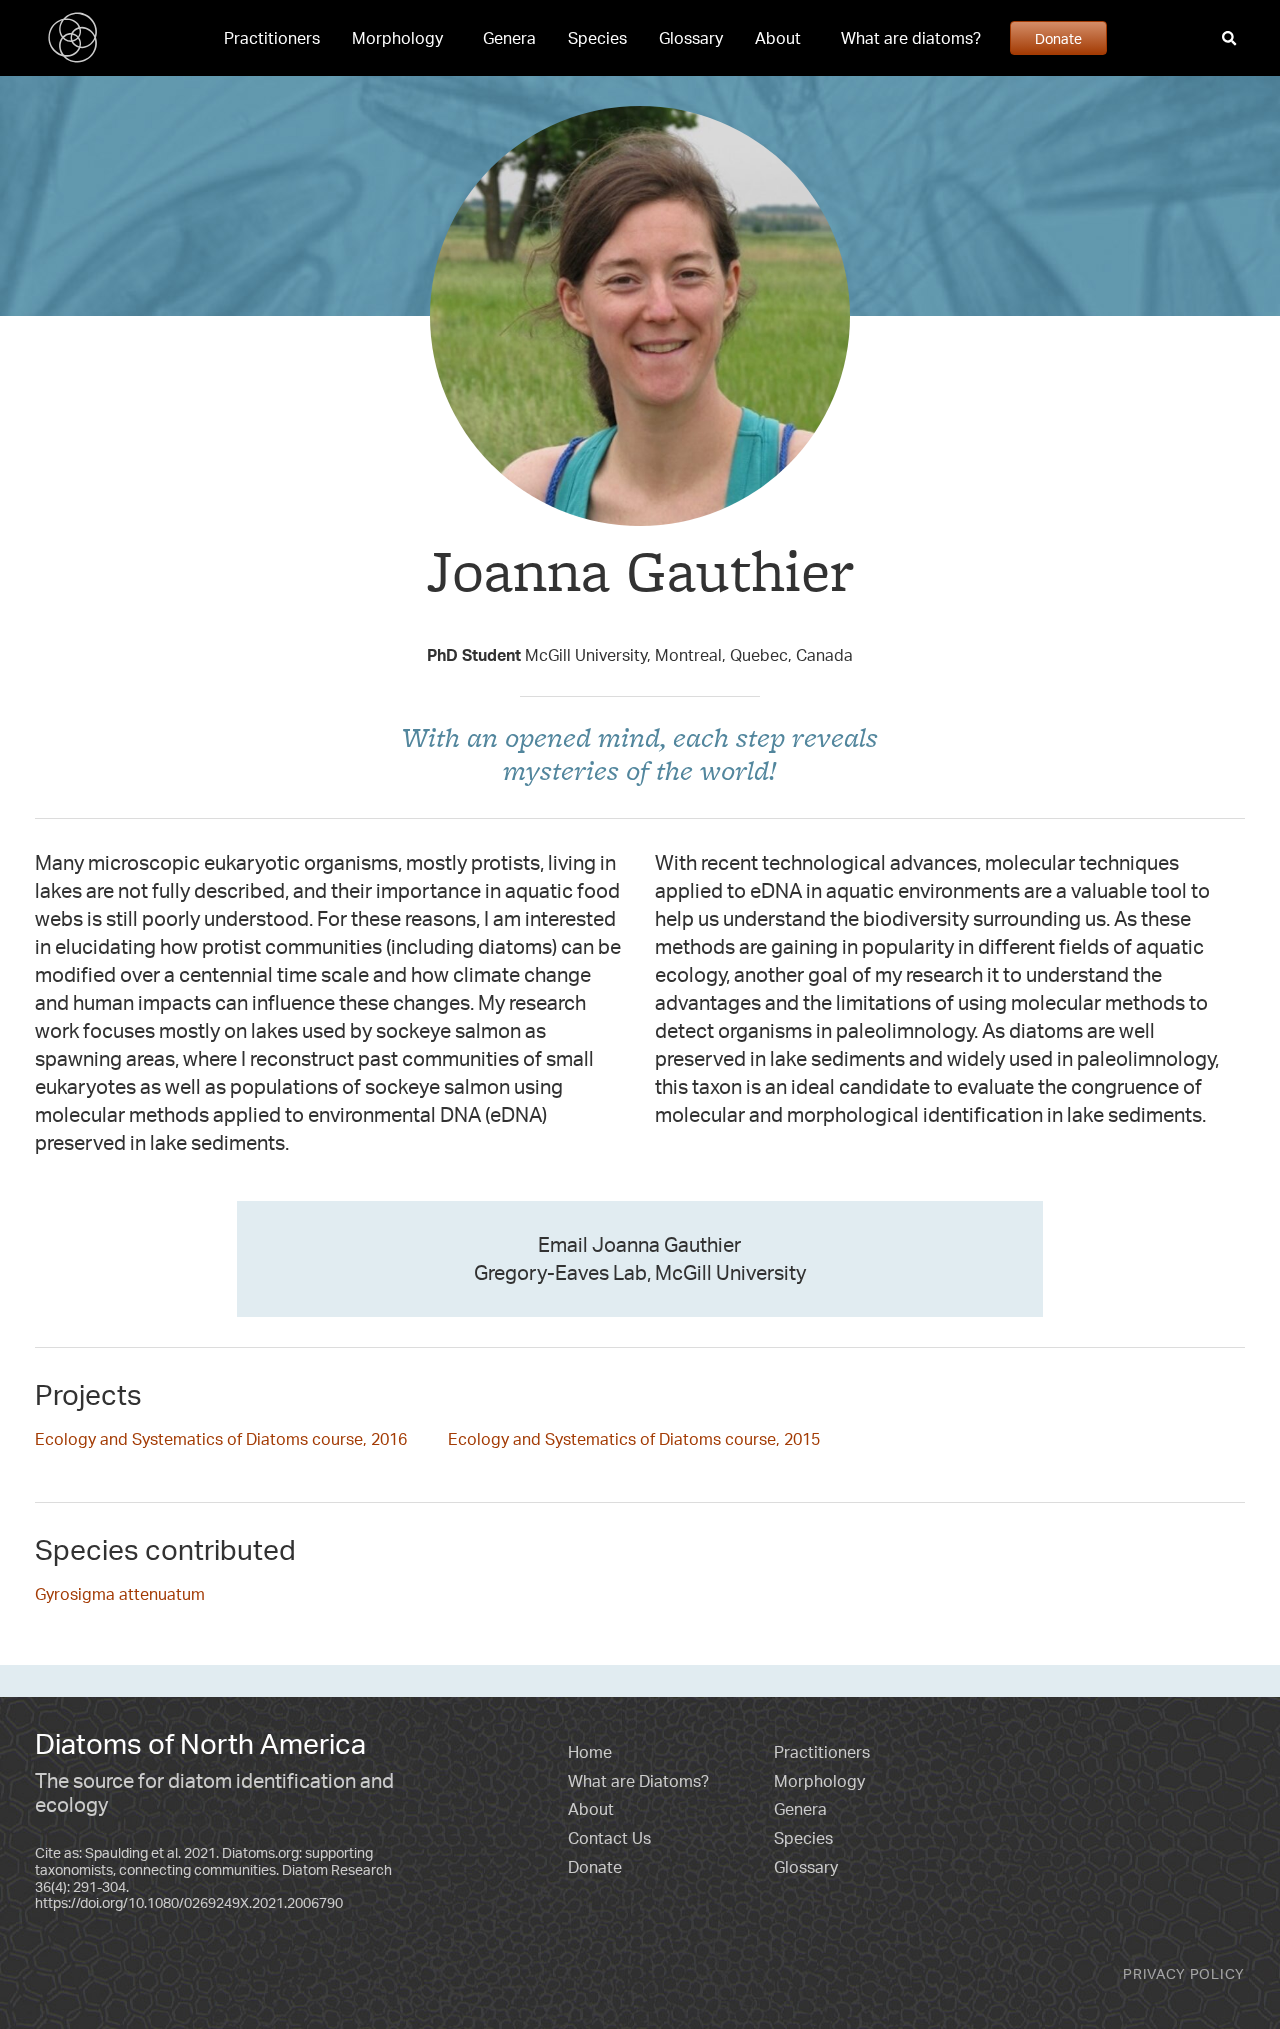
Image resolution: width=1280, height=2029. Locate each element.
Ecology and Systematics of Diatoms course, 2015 (634, 1439)
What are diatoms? (911, 38)
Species (597, 38)
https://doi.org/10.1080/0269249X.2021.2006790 (189, 1902)
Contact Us (609, 1838)
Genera (509, 38)
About (778, 38)
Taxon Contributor (640, 618)
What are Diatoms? (638, 1781)
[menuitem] (272, 38)
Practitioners (272, 38)
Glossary (691, 38)
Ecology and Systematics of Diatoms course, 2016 (221, 1439)
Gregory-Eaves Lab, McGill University (640, 1272)
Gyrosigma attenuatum (120, 1594)
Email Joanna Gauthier (639, 1244)
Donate (1058, 38)
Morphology (397, 38)
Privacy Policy (1184, 1973)
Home (590, 1752)
